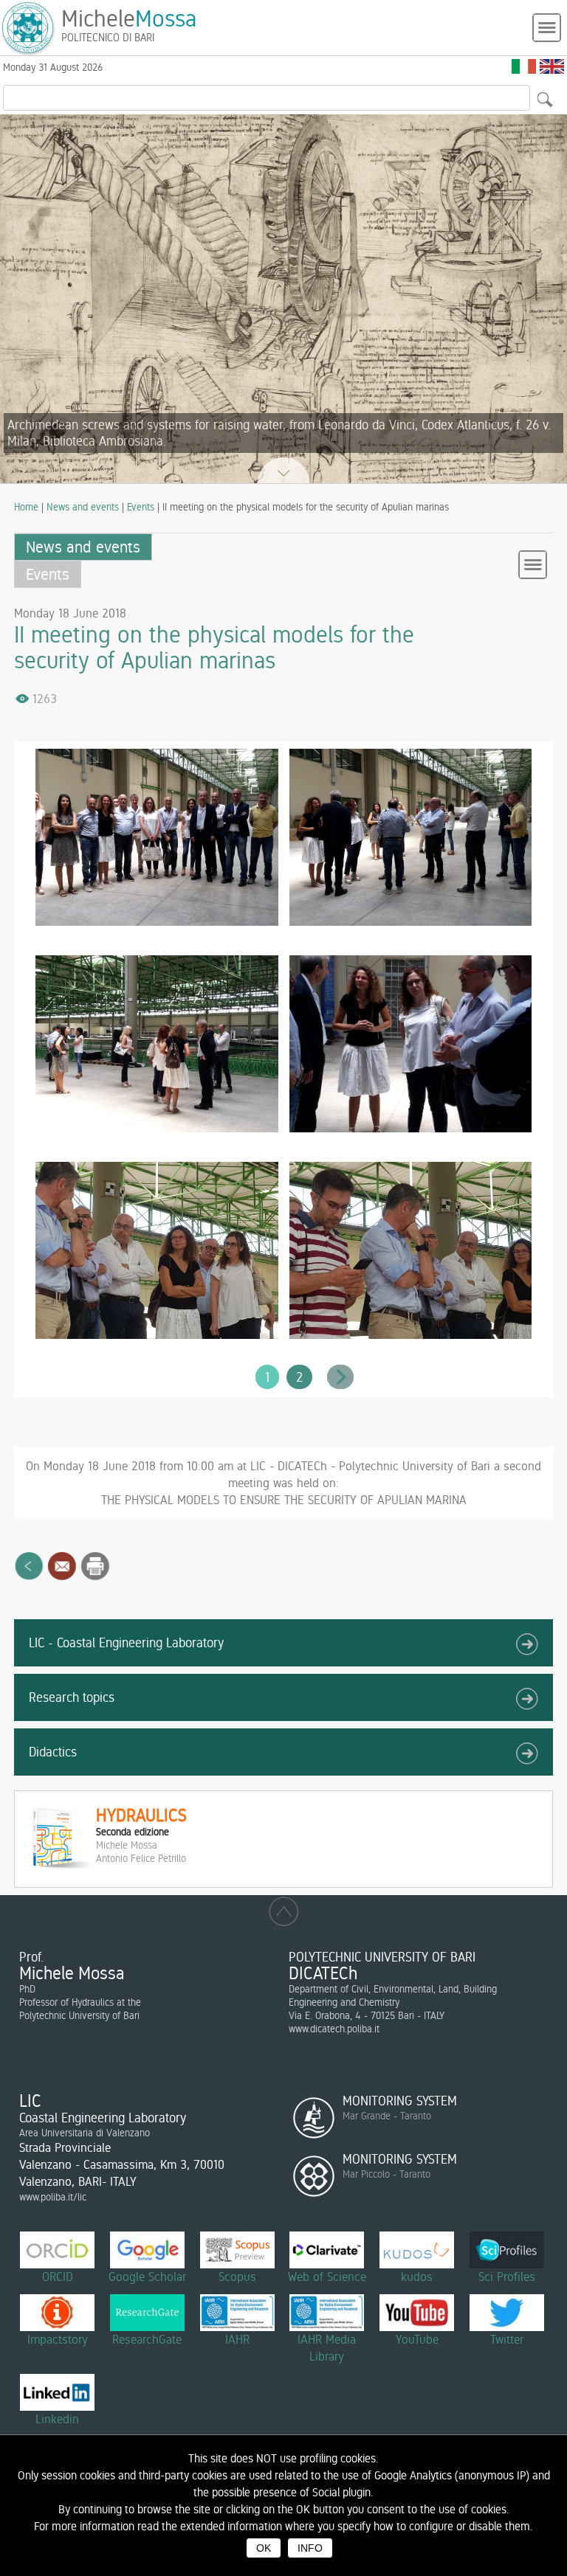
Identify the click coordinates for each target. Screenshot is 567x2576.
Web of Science (327, 2276)
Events (141, 507)
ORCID (58, 2276)
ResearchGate (147, 2339)
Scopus (237, 2276)
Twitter (507, 2339)
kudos (417, 2276)
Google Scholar (147, 2276)
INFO (310, 2548)
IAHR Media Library (327, 2348)
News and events (83, 507)
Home (26, 507)
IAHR (237, 2339)
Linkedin (57, 2419)
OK (264, 2548)
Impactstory (58, 2339)
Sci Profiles (507, 2276)
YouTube (417, 2339)
